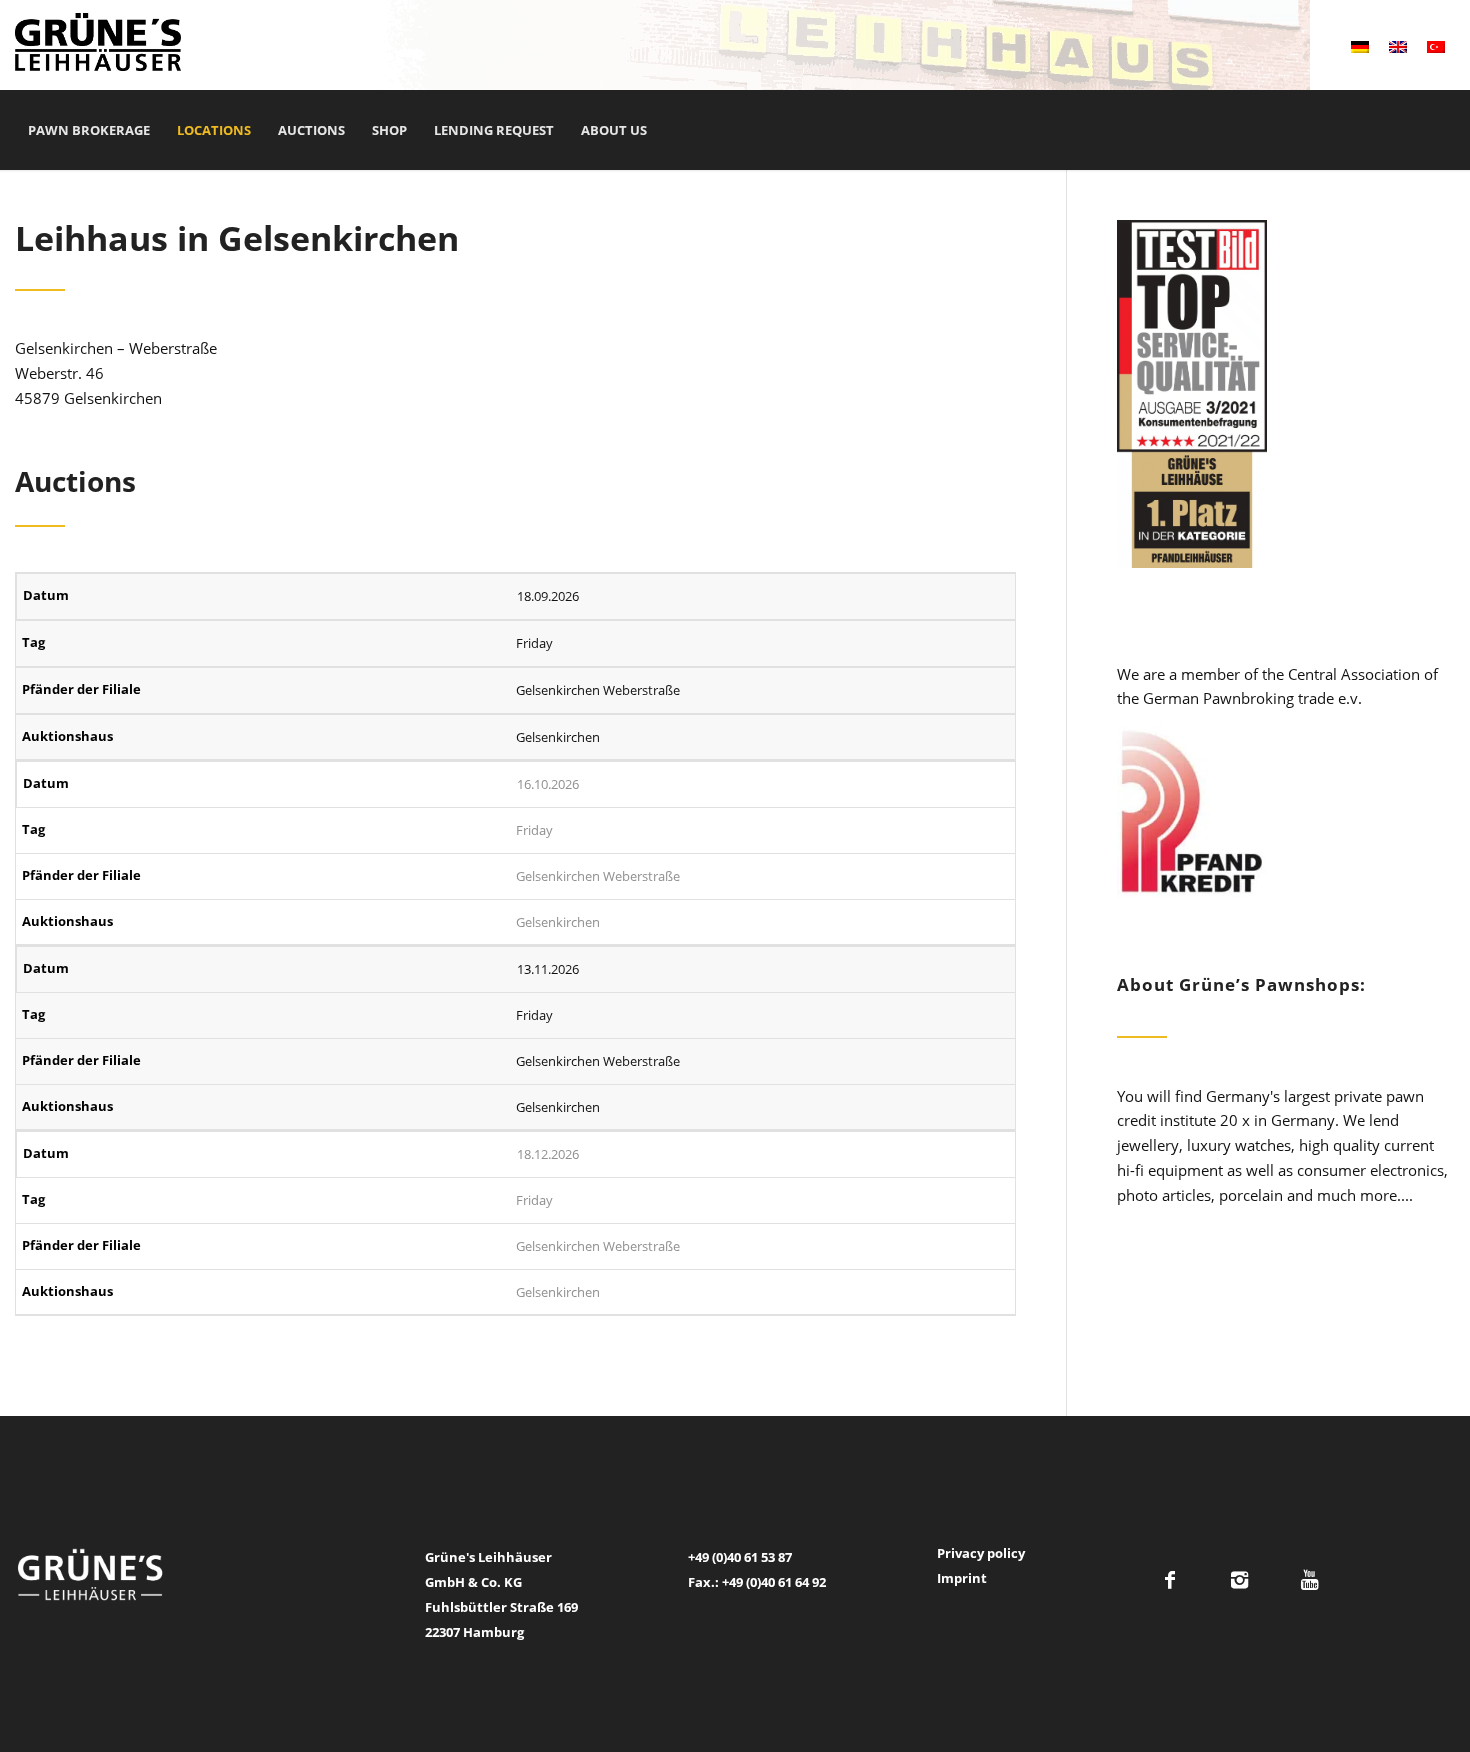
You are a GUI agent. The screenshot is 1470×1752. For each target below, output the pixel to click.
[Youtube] (1310, 1580)
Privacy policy (981, 1553)
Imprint (962, 1578)
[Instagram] (1240, 1580)
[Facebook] (1170, 1580)
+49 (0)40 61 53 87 (740, 1557)
